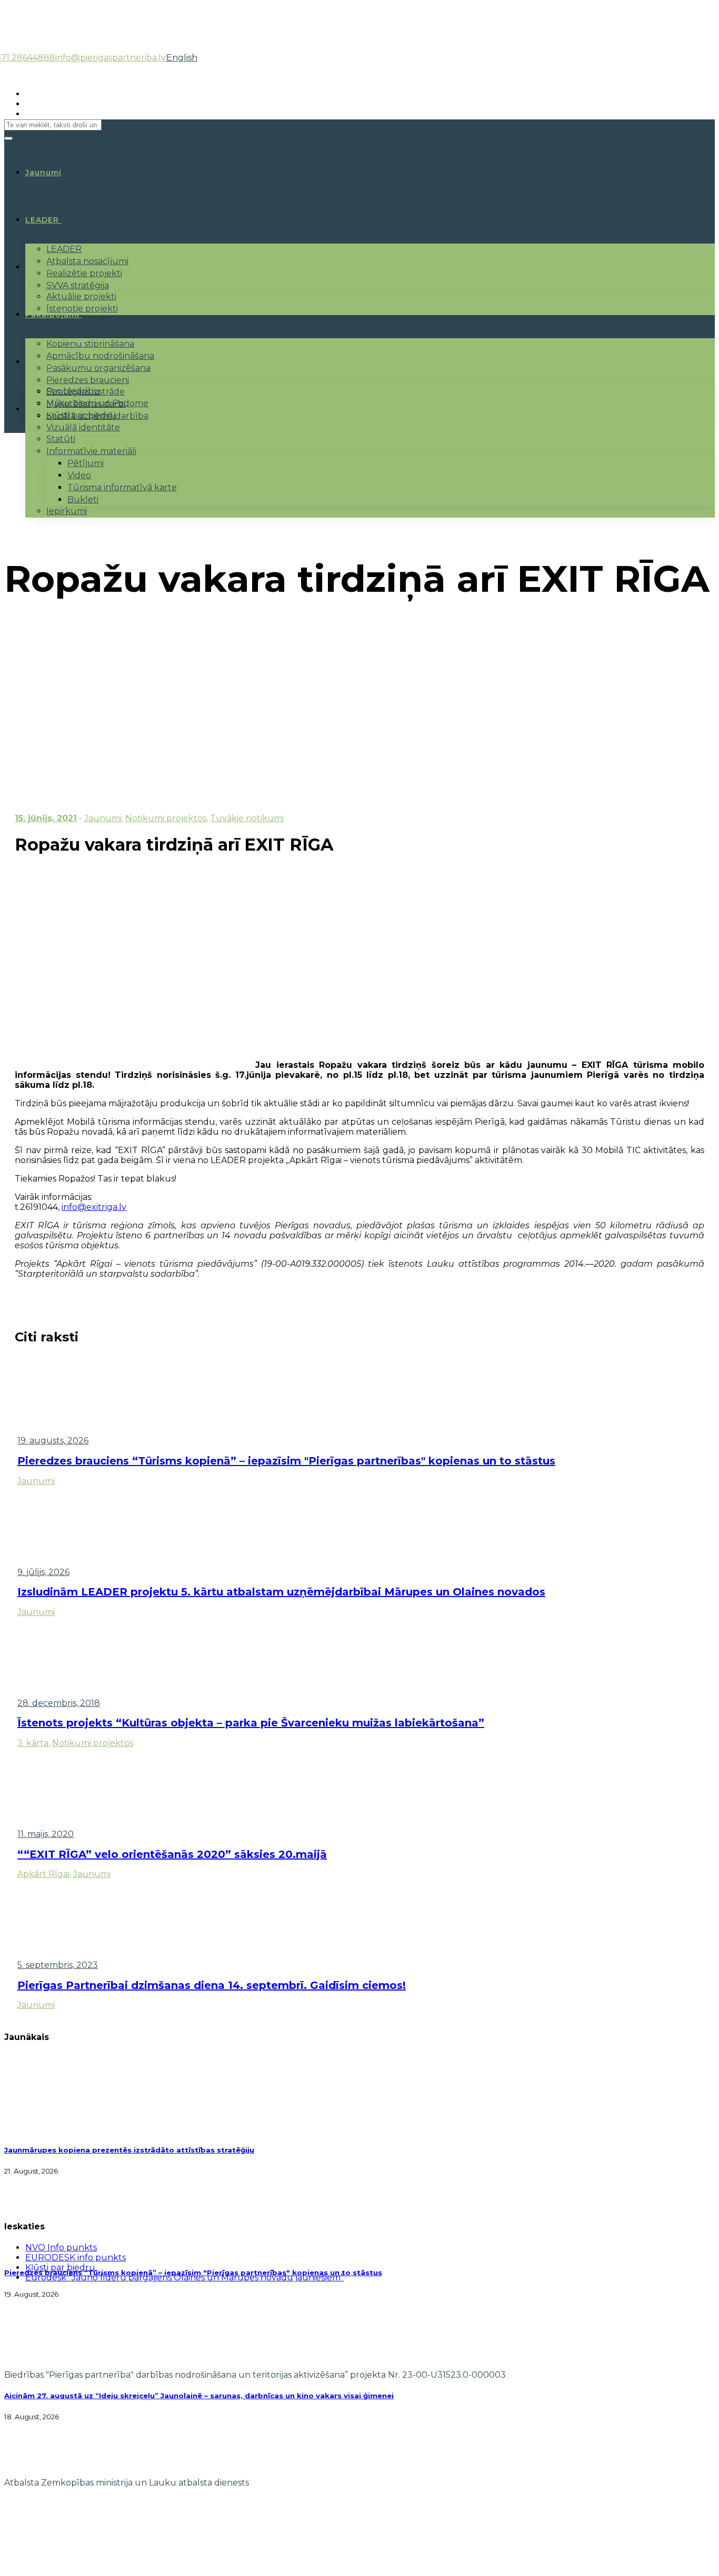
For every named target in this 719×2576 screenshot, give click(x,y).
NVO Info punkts (61, 2247)
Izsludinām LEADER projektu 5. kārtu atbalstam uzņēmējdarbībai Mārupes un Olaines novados (281, 1592)
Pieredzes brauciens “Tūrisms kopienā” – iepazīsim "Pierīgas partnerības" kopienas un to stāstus (286, 1461)
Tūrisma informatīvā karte (122, 487)
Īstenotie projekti (82, 309)
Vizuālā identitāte (83, 427)
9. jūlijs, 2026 (43, 1572)
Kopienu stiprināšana (90, 344)
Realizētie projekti (84, 273)
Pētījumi (86, 463)
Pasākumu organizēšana (98, 368)
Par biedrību (73, 391)
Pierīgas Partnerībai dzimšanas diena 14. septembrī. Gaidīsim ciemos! (212, 1985)
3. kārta (33, 1743)
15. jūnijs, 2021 (46, 818)
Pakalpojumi (52, 315)
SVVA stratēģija (78, 285)
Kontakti (44, 409)
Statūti (61, 439)
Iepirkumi (67, 511)
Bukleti (83, 499)
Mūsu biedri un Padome (97, 403)
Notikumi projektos (166, 818)
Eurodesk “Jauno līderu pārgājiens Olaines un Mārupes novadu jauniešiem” (184, 2277)
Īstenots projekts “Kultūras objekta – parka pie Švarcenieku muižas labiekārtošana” (251, 1723)
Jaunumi (103, 818)
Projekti (43, 267)
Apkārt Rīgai (43, 1874)
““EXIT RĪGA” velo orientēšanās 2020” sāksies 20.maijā (172, 1854)
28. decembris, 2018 (59, 1703)
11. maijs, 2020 (46, 1834)
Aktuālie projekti (81, 296)
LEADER (42, 220)
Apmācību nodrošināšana (100, 356)
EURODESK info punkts (76, 2257)
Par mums (47, 362)
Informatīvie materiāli (91, 451)
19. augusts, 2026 (53, 1441)
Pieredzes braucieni (88, 380)
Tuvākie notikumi (247, 818)
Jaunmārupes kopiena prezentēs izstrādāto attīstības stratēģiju (129, 2150)
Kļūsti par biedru (81, 415)
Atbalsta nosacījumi (87, 261)
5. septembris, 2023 (58, 1965)
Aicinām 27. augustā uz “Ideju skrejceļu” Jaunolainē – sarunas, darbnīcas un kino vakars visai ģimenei (199, 2396)
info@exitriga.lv (94, 1207)
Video (79, 475)
